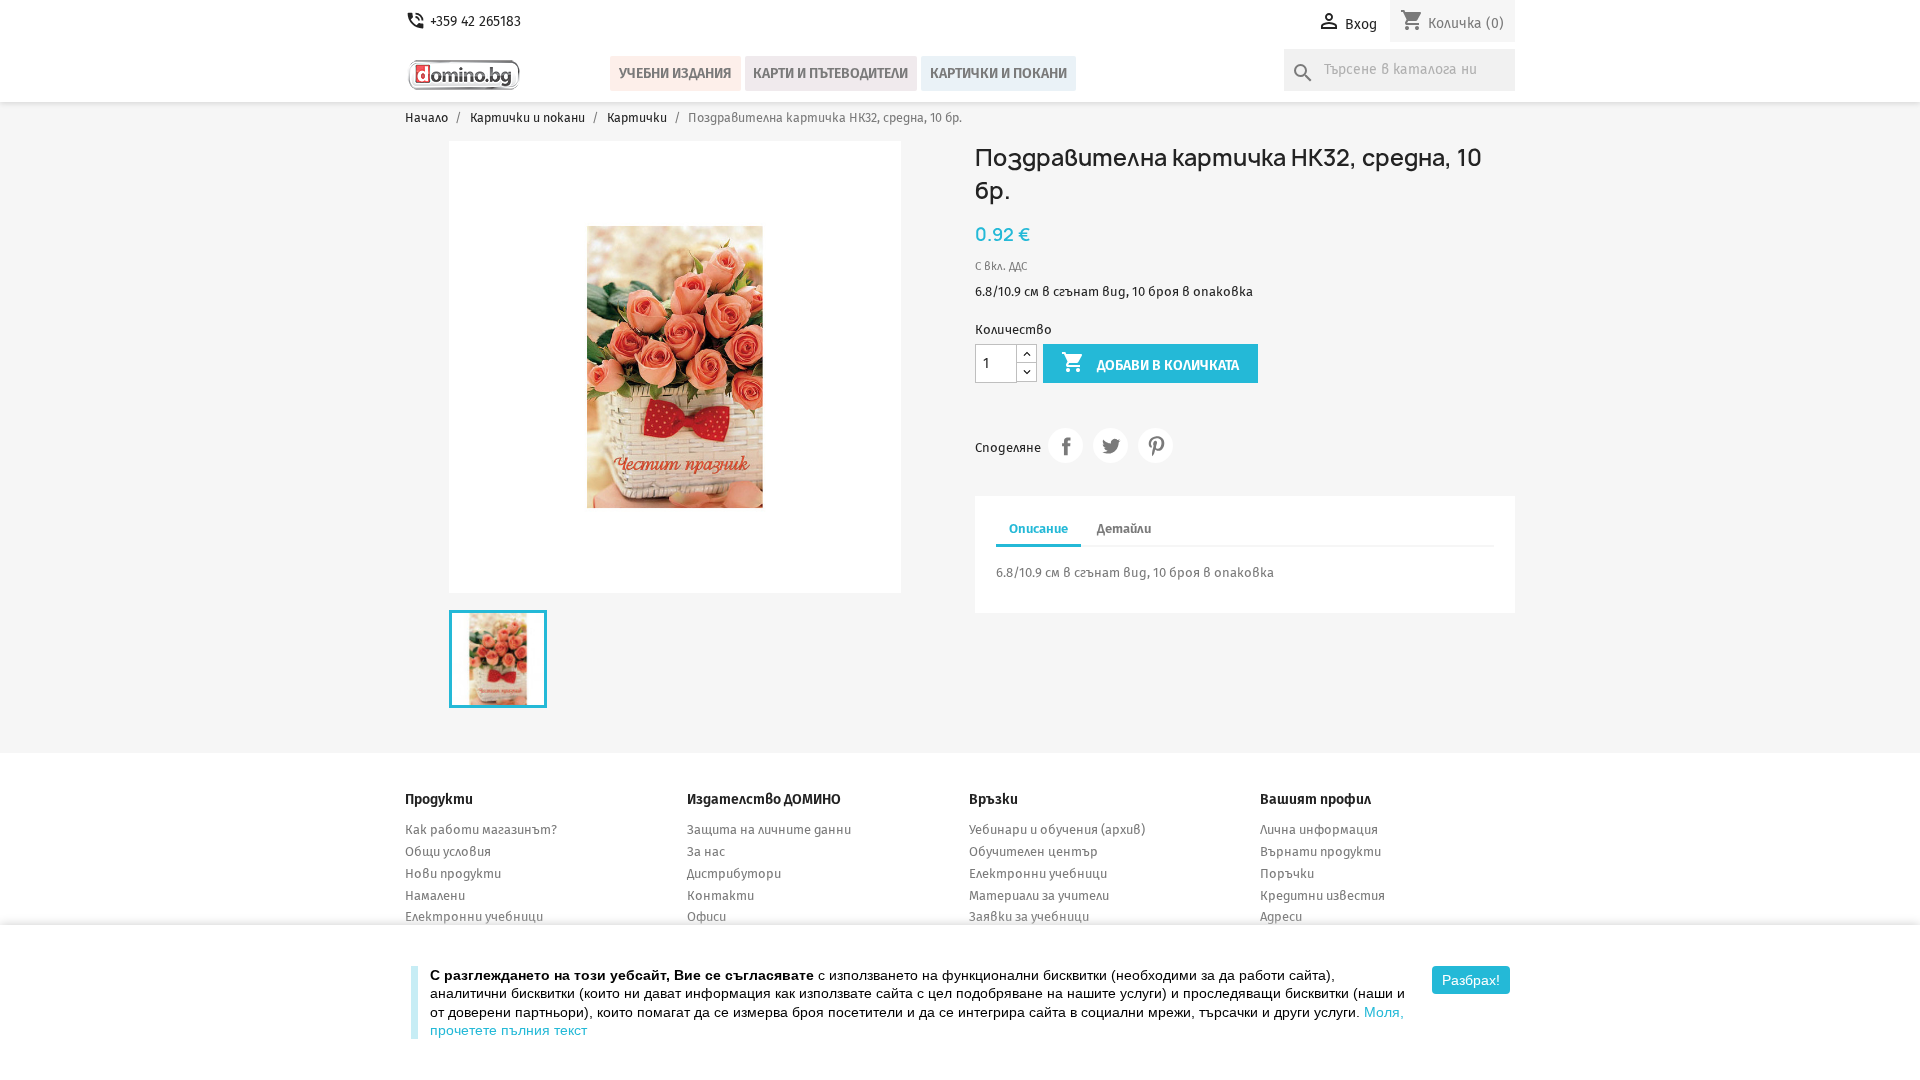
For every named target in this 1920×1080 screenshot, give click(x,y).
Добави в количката (1150, 362)
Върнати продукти (1320, 851)
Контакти (720, 895)
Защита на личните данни (769, 829)
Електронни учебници (474, 916)
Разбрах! (1471, 980)
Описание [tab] (1038, 528)
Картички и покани (998, 73)
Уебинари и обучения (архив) (1057, 829)
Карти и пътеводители (830, 73)
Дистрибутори (734, 873)
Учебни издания (675, 73)
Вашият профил (1315, 799)
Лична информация (1319, 829)
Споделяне (1065, 445)
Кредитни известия (1322, 895)
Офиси (706, 916)
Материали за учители (1039, 895)
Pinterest (1155, 445)
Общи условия (448, 851)
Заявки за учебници (1029, 916)
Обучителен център (1033, 851)
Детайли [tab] (1124, 528)
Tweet (1110, 445)
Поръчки (1287, 873)
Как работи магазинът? (481, 829)
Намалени (435, 895)
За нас (706, 851)
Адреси (1281, 916)
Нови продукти (453, 873)
